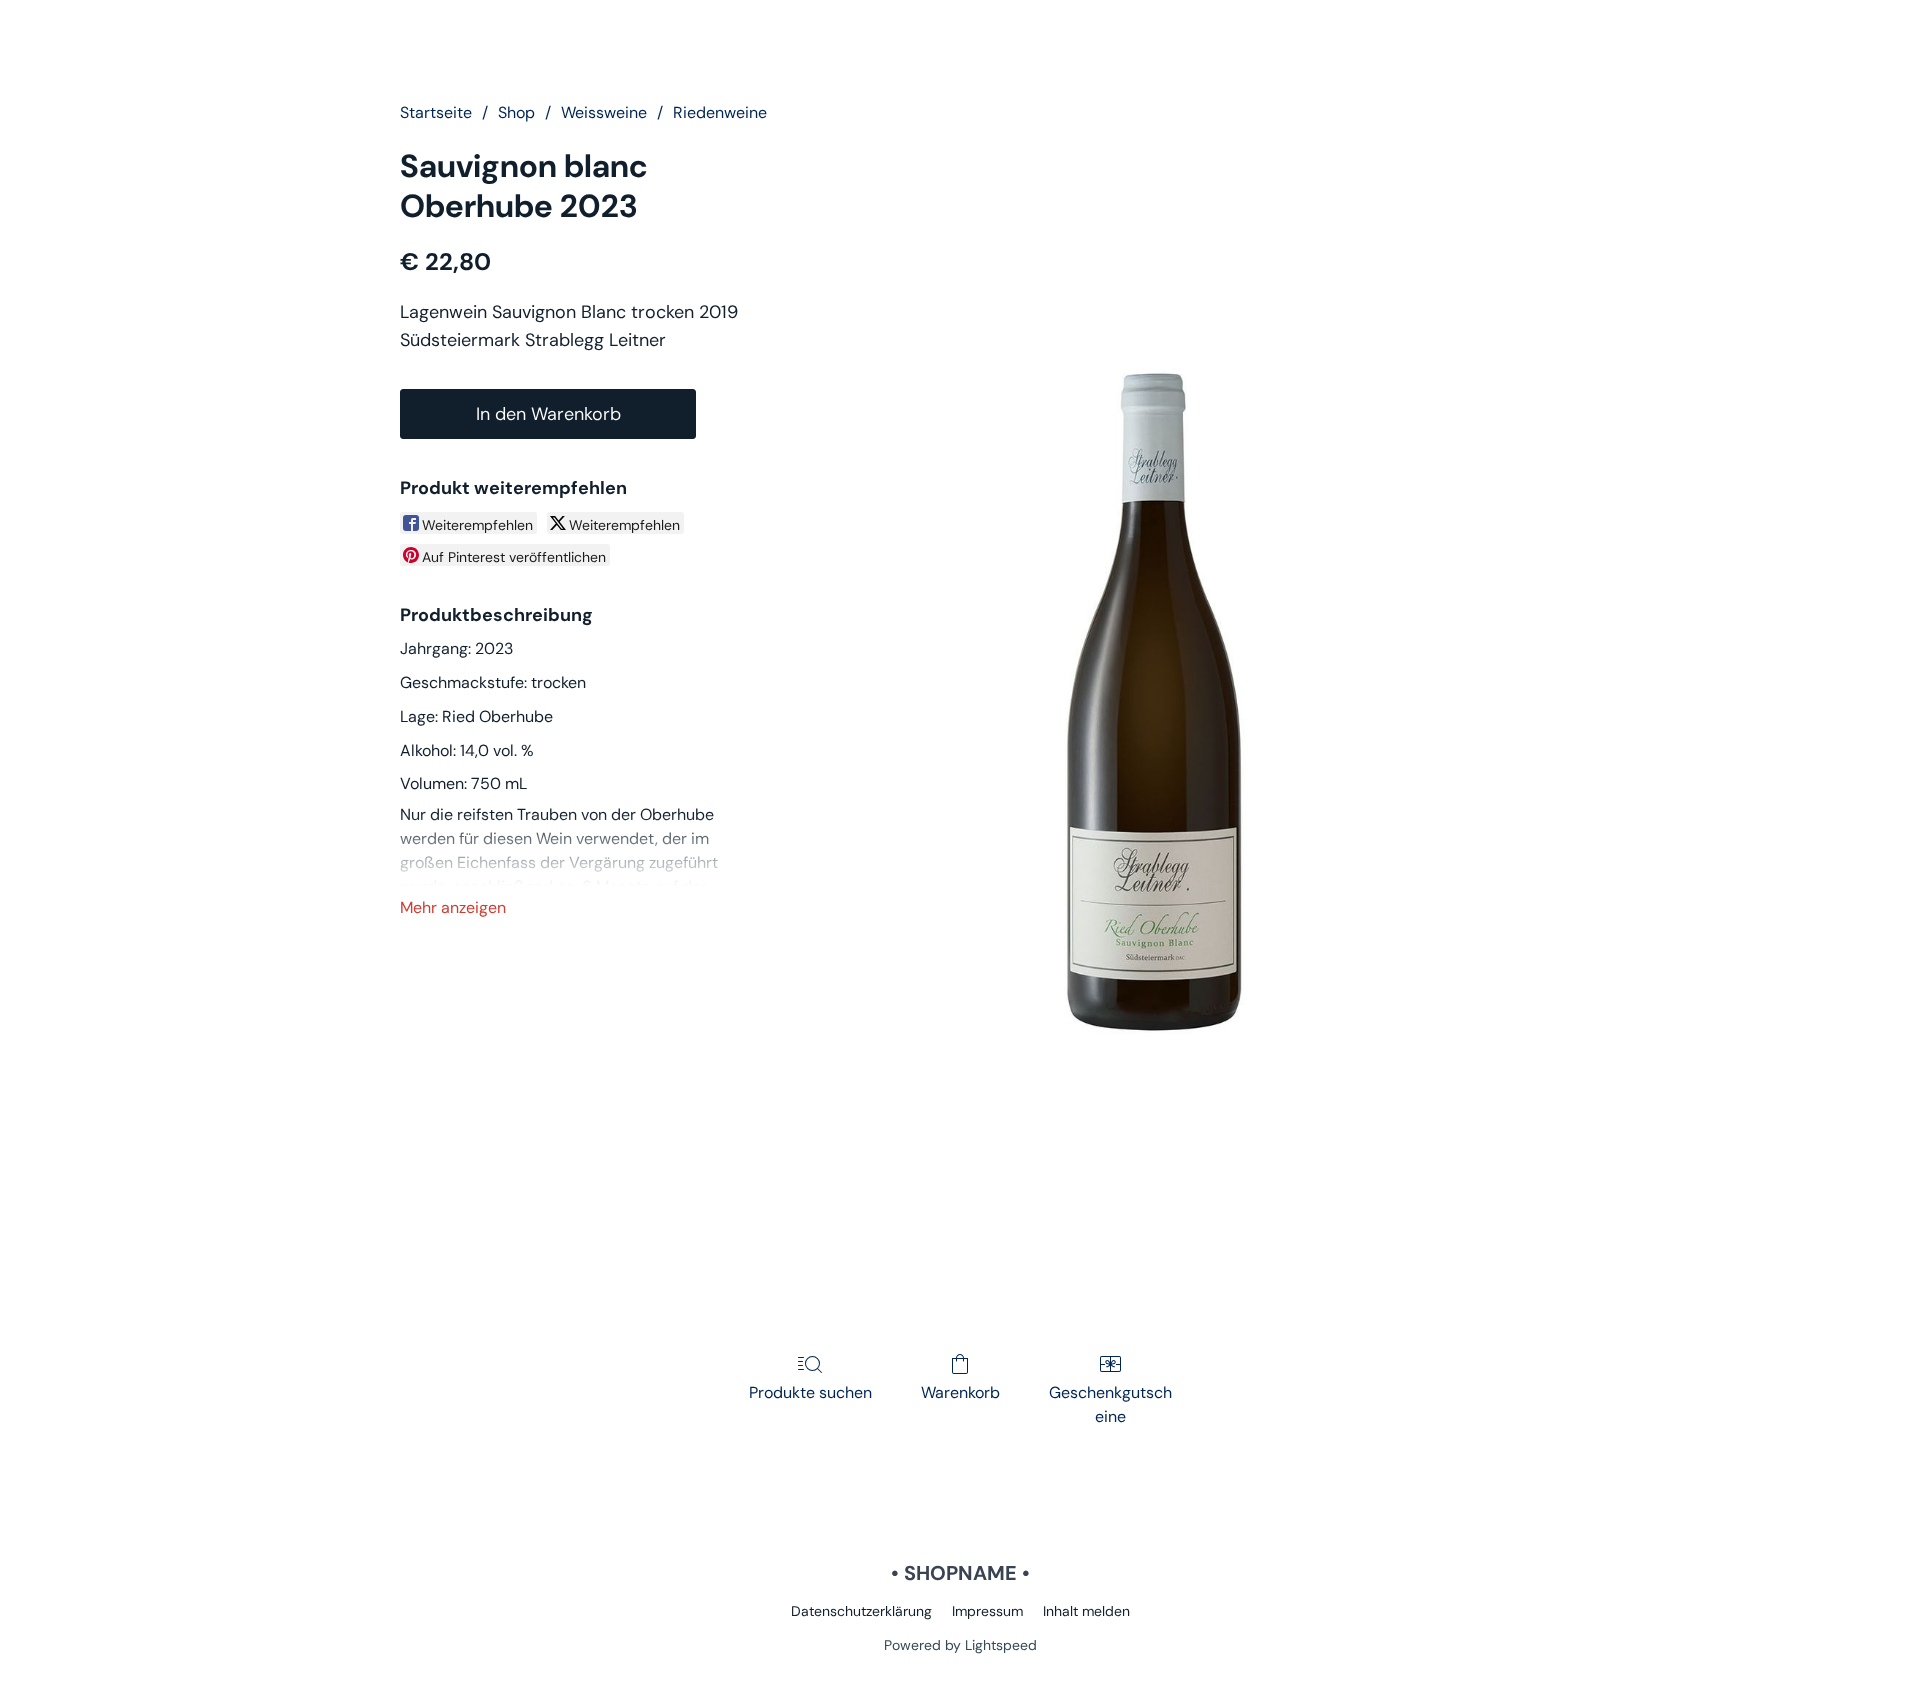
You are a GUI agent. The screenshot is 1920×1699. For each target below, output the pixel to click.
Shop (516, 112)
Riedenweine (720, 112)
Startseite (436, 112)
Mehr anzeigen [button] (453, 907)
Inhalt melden (1086, 1611)
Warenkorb (960, 1392)
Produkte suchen (810, 1392)
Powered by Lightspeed (960, 1645)
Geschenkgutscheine (1110, 1404)
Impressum (987, 1611)
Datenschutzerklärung (861, 1611)
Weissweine (604, 112)
